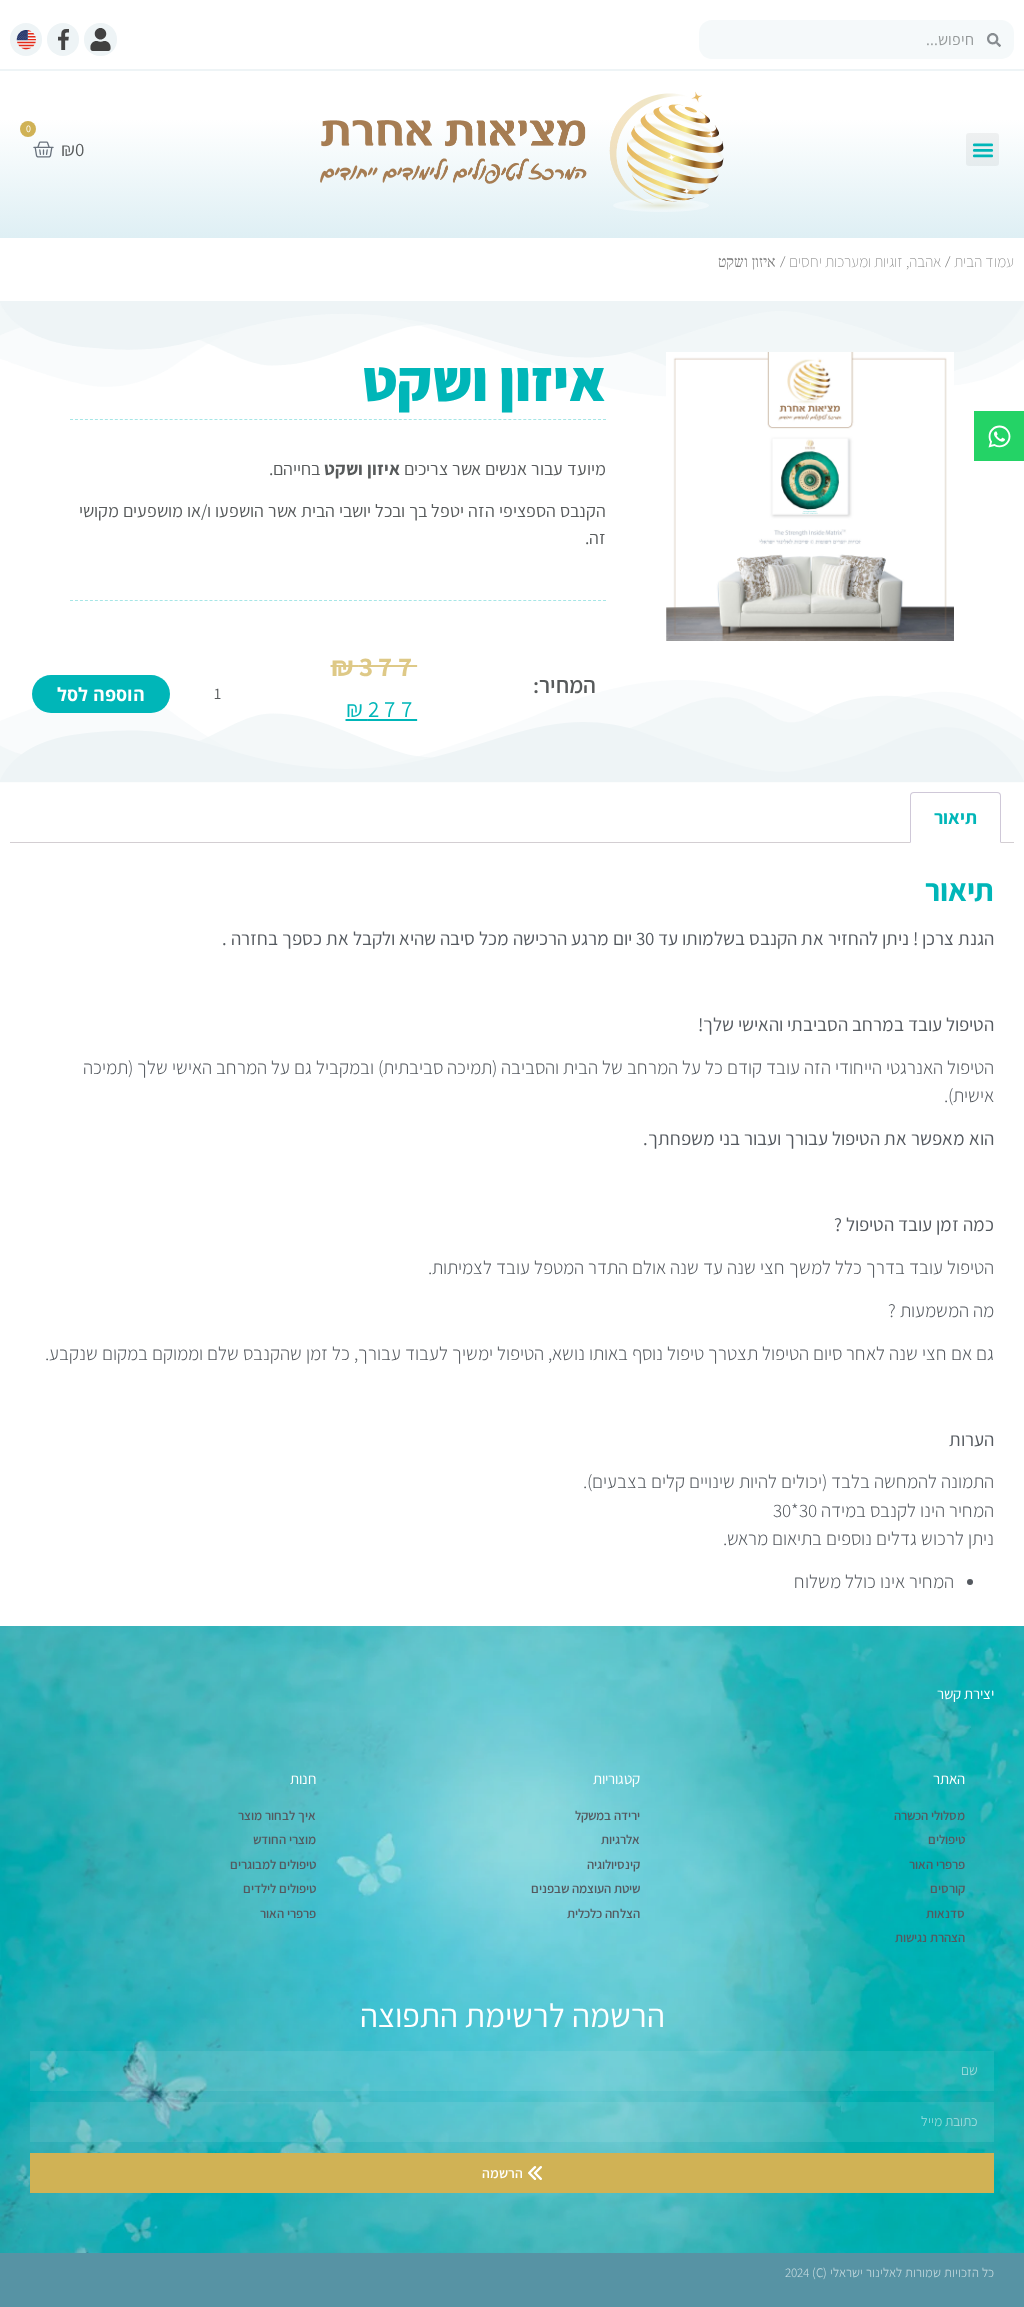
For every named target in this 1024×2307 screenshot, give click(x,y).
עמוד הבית (984, 261)
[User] (100, 39)
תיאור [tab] (955, 817)
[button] (982, 149)
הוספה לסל (101, 694)
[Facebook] (63, 39)
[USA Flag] (26, 39)
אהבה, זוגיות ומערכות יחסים (865, 261)
